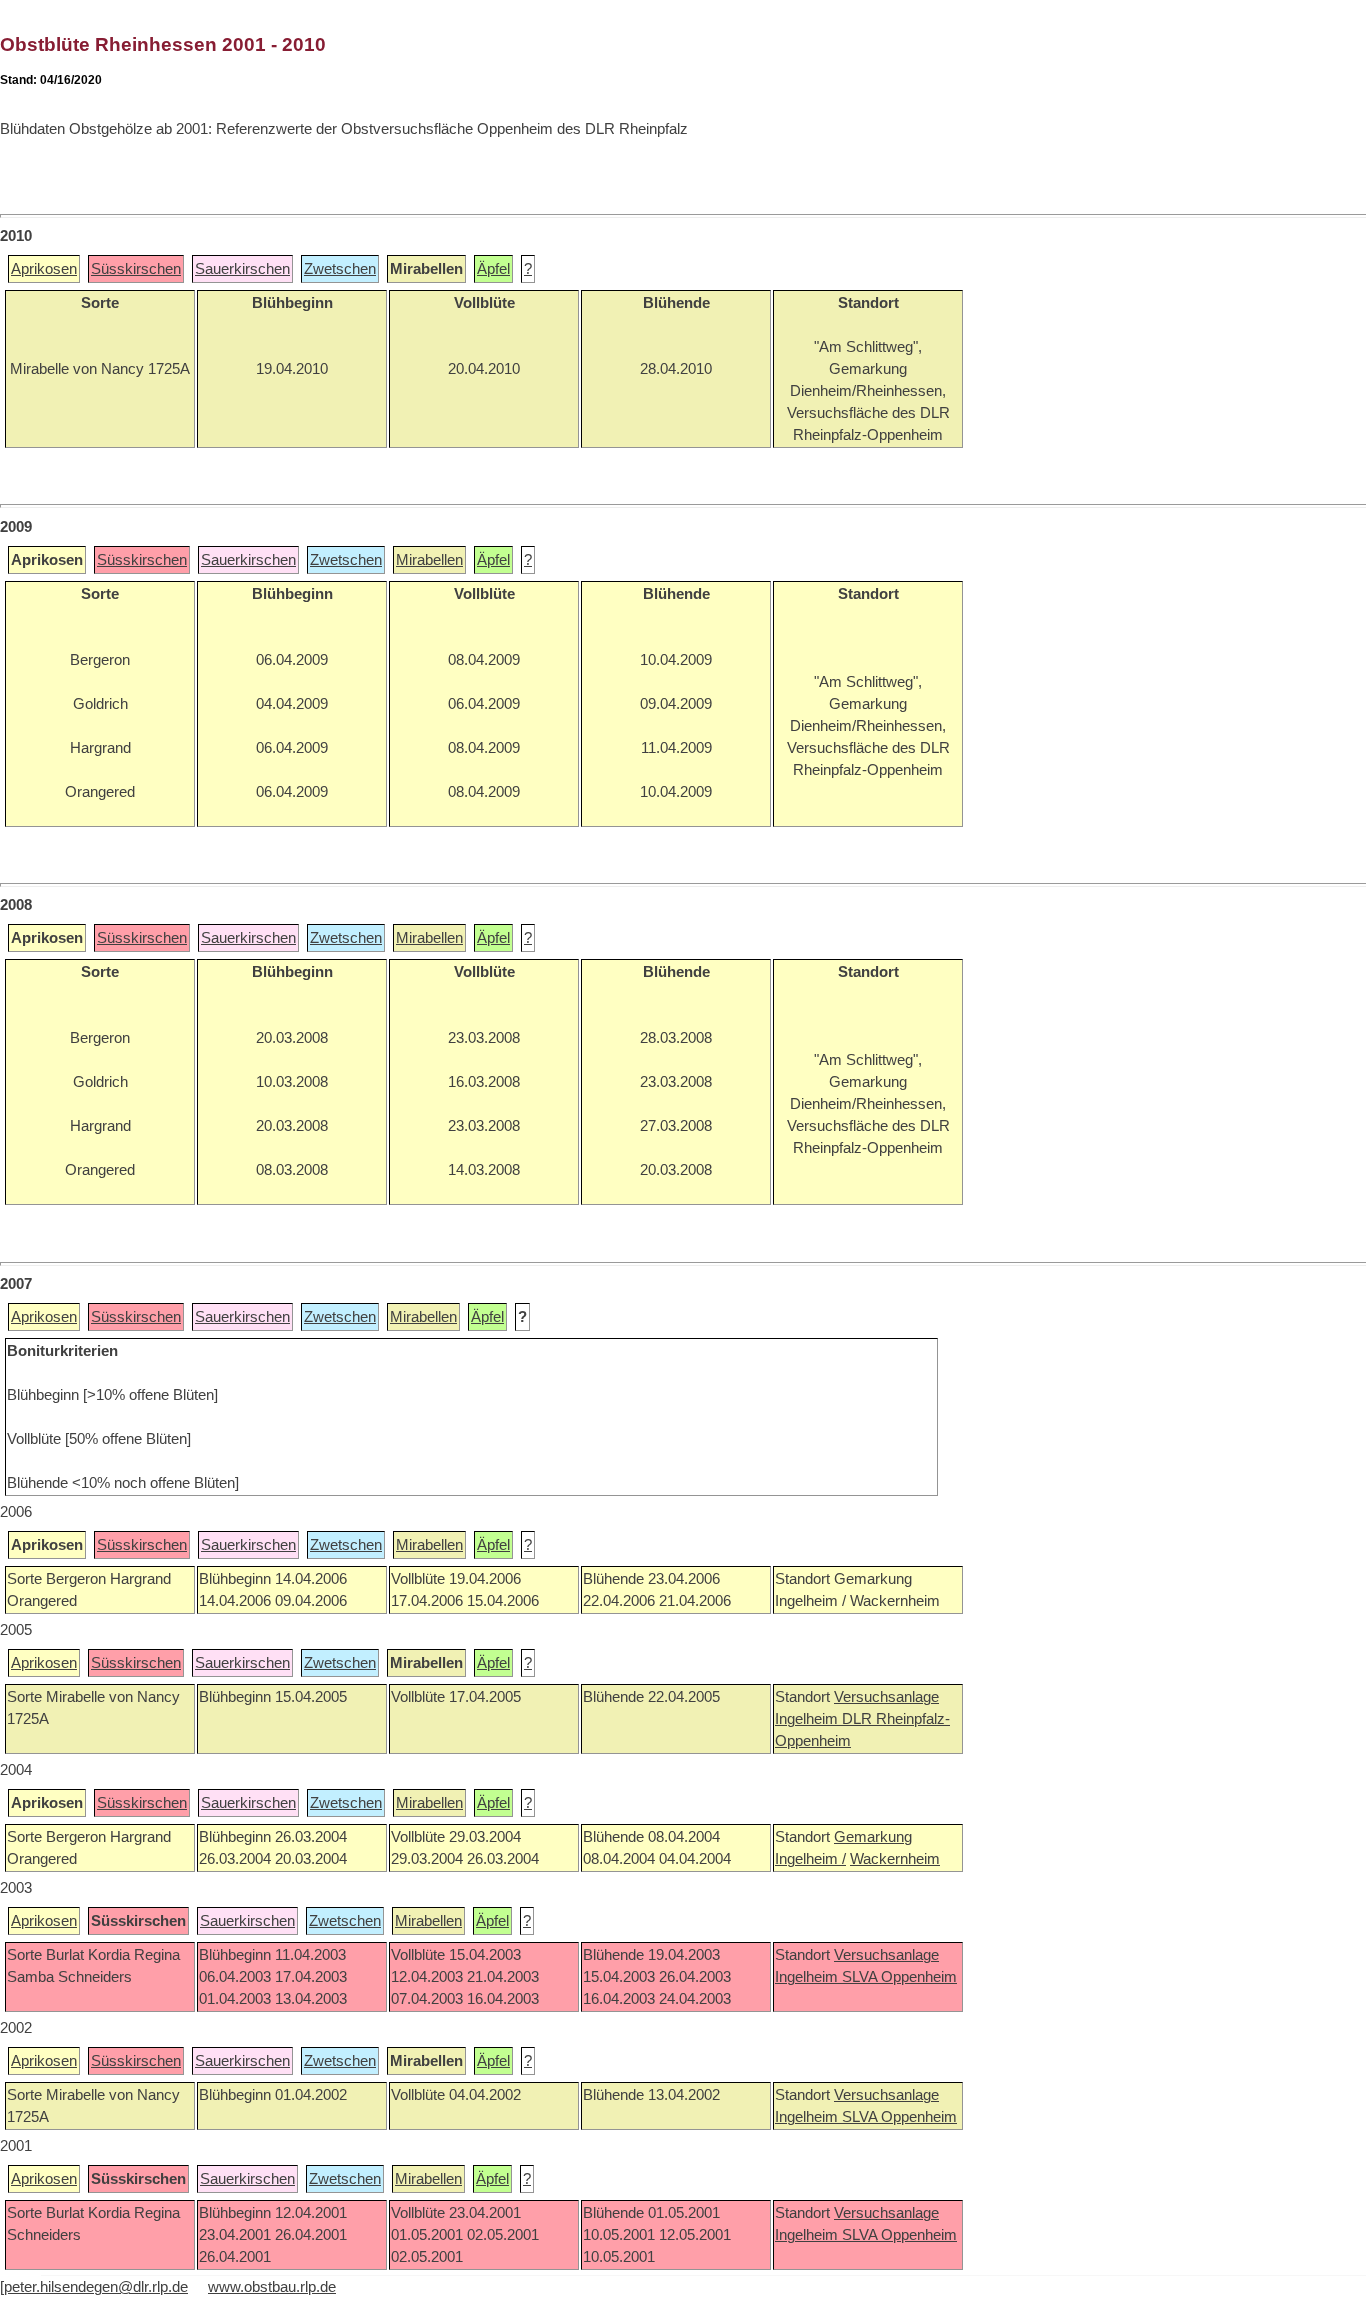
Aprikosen (44, 269)
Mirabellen (429, 560)
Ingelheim (808, 1719)
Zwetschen (340, 269)
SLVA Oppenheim (899, 1977)
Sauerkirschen (242, 269)
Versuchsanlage (886, 1697)
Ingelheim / (810, 1859)
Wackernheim (895, 1859)
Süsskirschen (136, 269)
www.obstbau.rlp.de (272, 2287)
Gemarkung (873, 1837)
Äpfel (493, 269)
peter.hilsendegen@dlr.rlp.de (96, 2287)
